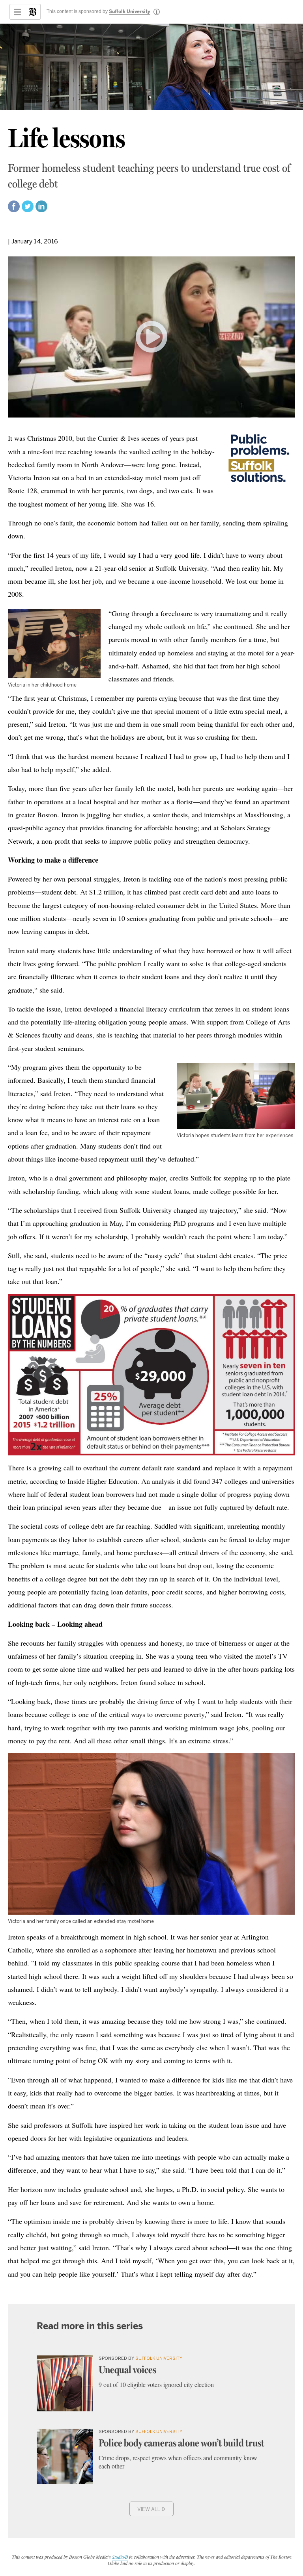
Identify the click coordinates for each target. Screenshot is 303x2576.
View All (151, 2508)
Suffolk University (130, 12)
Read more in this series (90, 2326)
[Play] (151, 337)
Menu (17, 12)
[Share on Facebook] (14, 210)
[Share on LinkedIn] (41, 210)
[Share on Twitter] (28, 210)
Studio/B (120, 2557)
